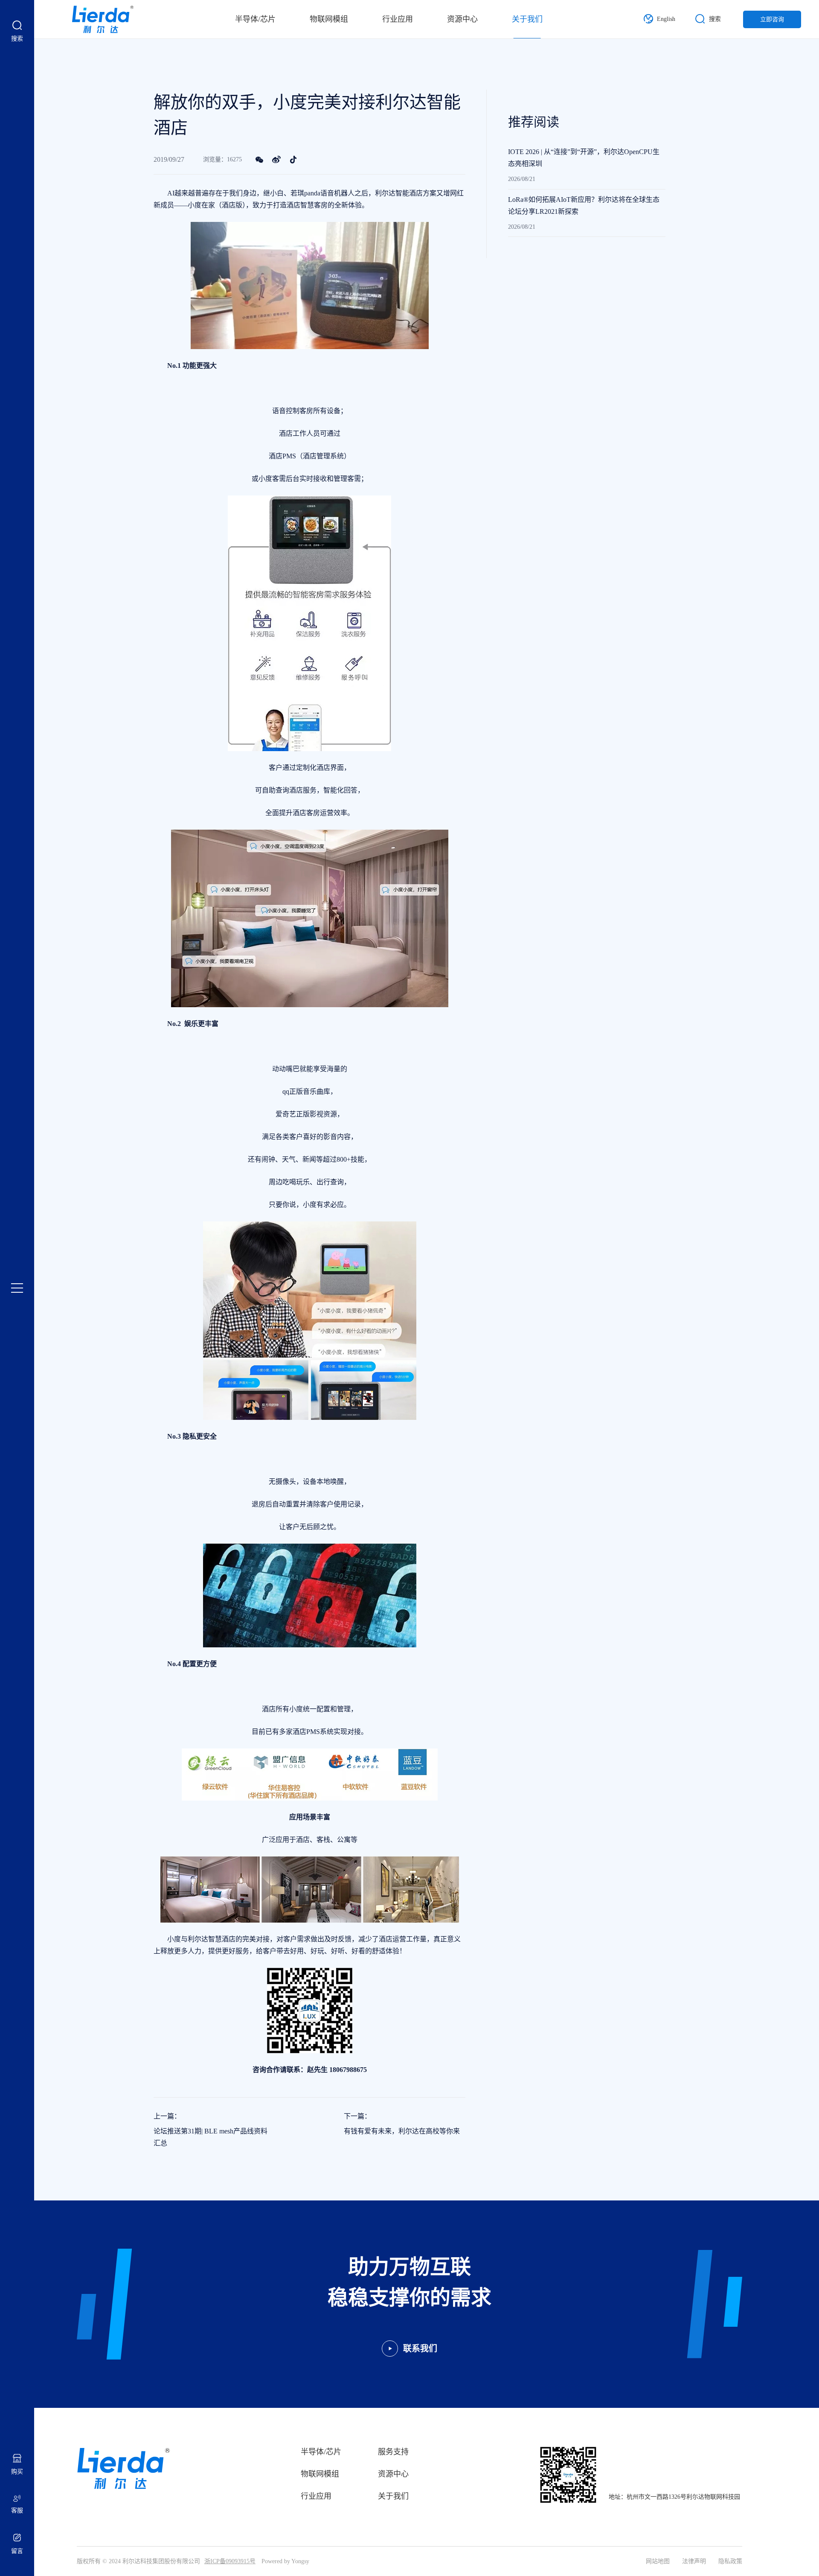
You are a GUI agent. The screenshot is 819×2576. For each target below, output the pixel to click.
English (666, 19)
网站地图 (658, 2561)
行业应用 (398, 19)
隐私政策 (730, 2561)
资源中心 (462, 19)
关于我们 (527, 19)
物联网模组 (329, 19)
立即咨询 (772, 19)
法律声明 (694, 2561)
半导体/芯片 (255, 19)
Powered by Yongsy (285, 2561)
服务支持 (393, 2452)
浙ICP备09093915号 (230, 2561)
